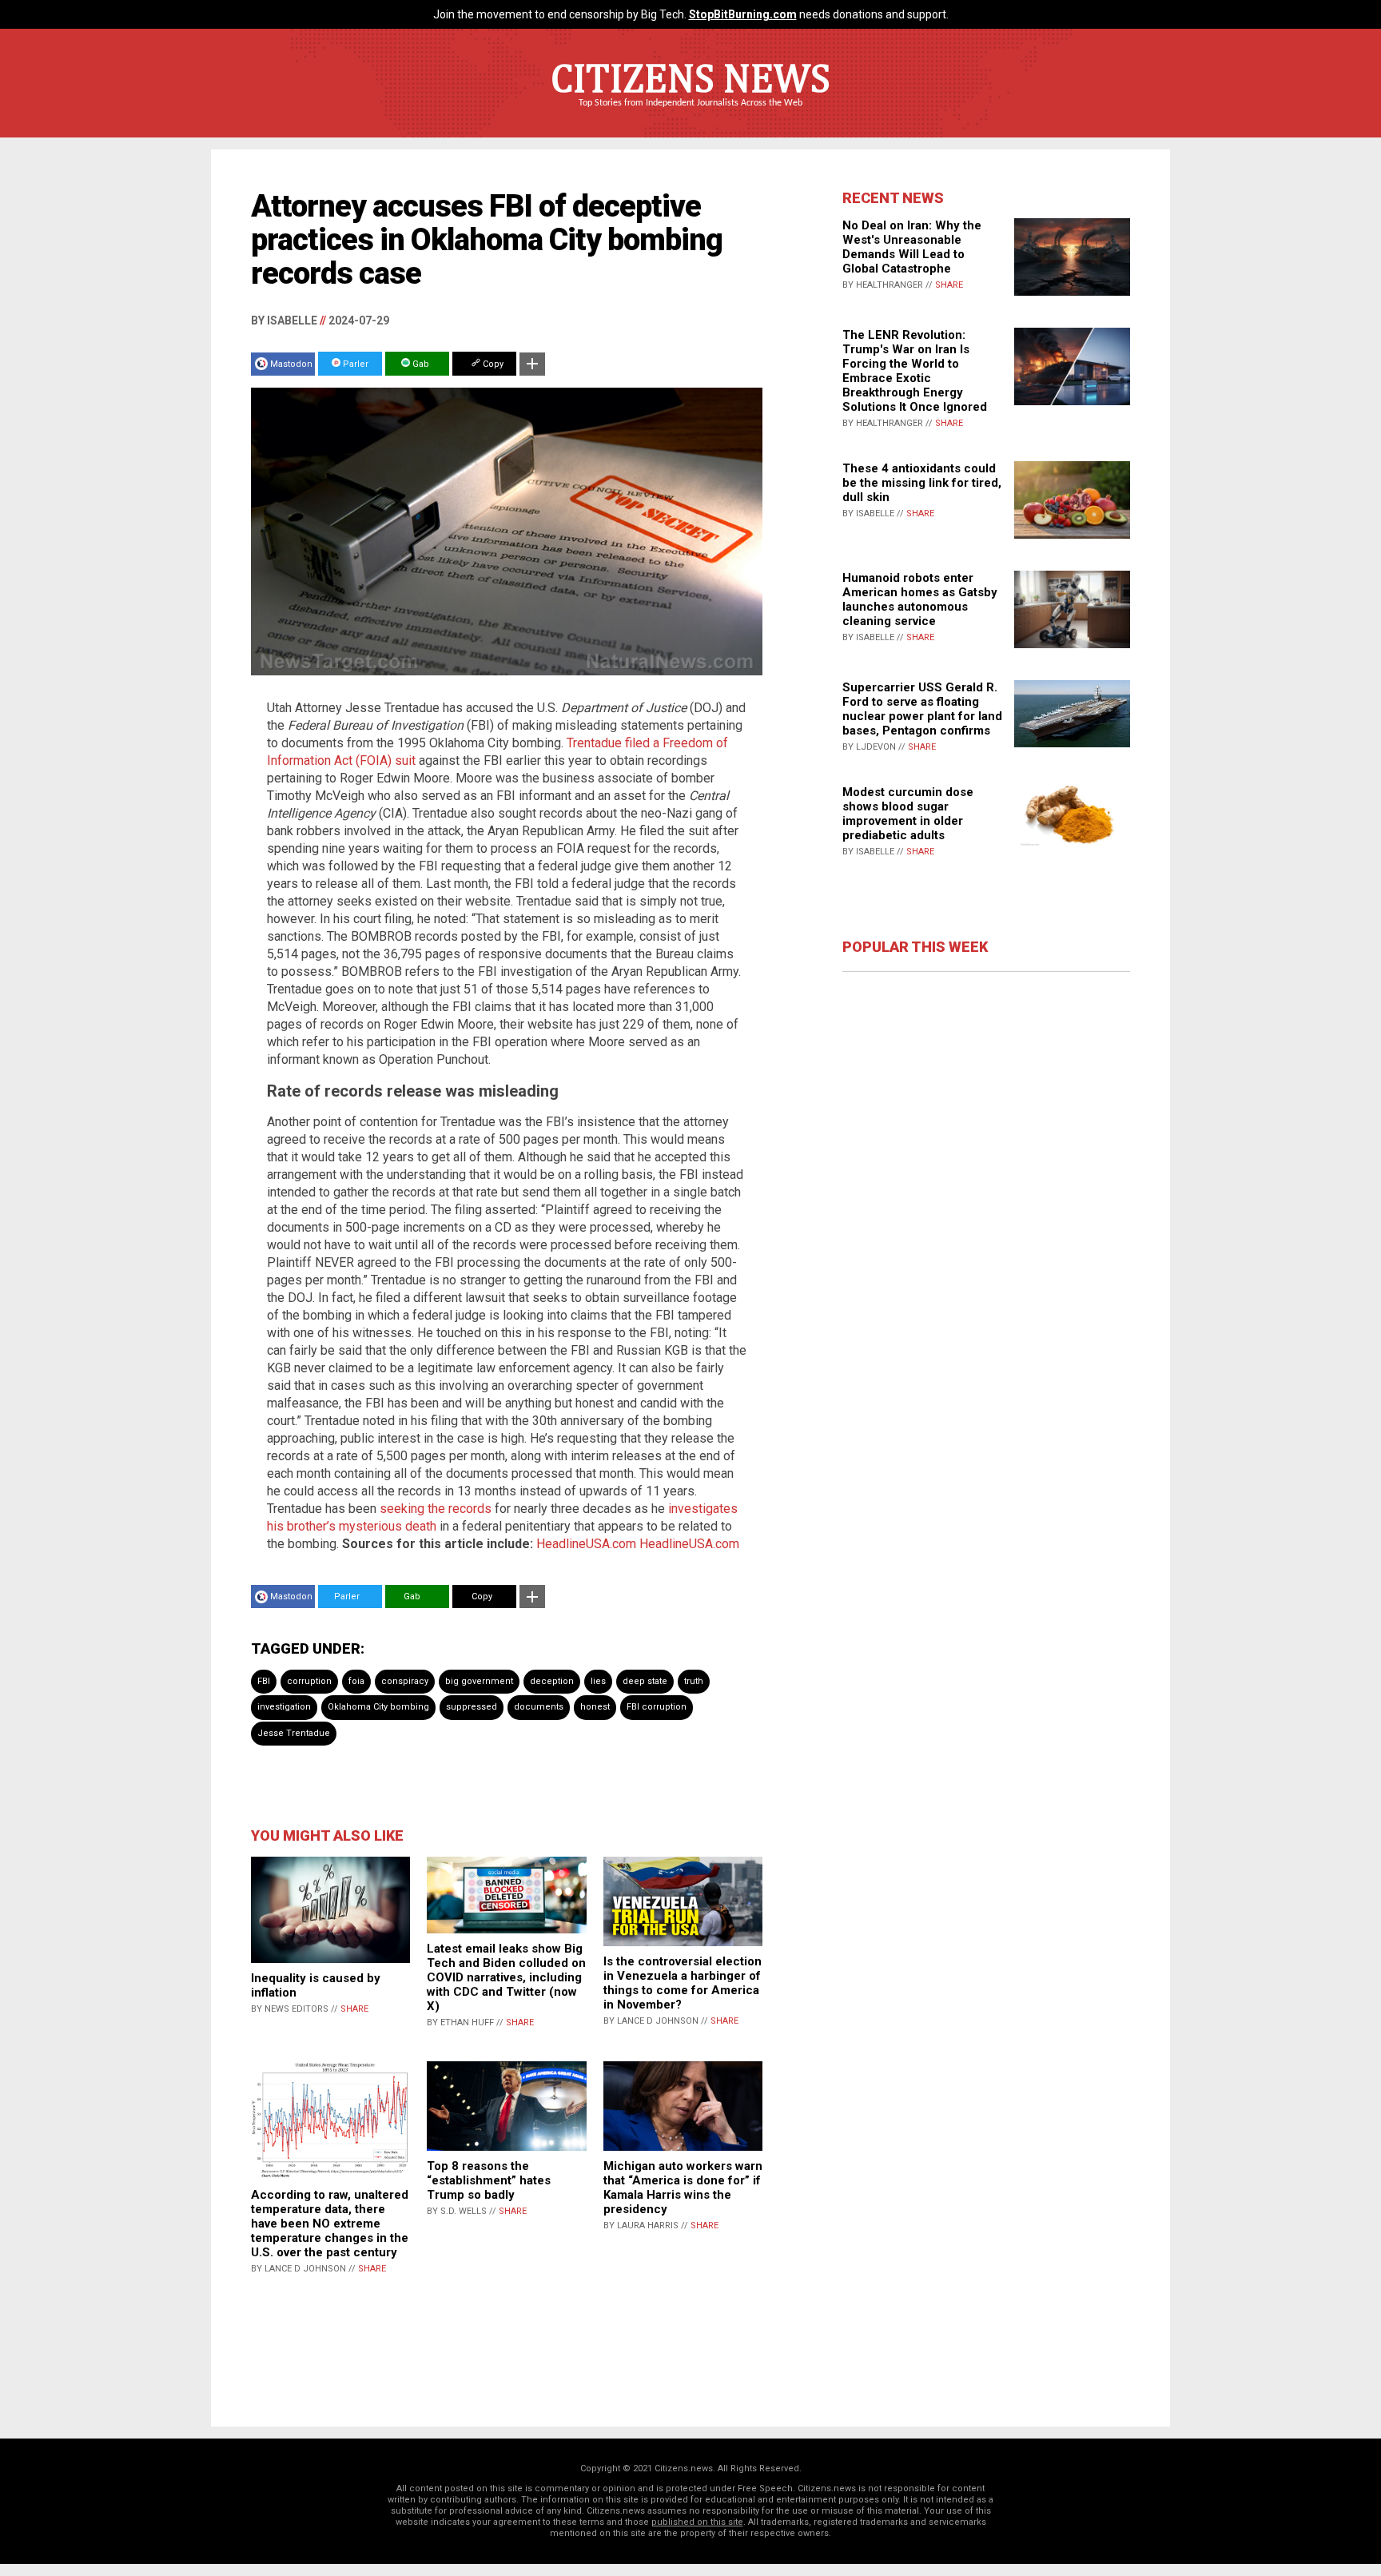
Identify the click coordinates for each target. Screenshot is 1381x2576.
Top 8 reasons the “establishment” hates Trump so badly (489, 2180)
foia (356, 1681)
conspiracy (405, 1681)
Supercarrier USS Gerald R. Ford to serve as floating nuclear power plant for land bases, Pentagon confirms (922, 709)
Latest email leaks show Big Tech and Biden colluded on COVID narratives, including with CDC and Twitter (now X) (506, 1977)
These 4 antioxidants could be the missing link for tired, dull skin (922, 483)
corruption (309, 1681)
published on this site (697, 2522)
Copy (492, 364)
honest (595, 1707)
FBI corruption (657, 1707)
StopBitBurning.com (743, 14)
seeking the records (436, 1509)
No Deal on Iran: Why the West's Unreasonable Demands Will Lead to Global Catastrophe (912, 247)
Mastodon (291, 364)
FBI (264, 1681)
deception (552, 1681)
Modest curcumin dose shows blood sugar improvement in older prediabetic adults (908, 814)
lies (598, 1681)
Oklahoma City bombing (378, 1707)
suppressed (472, 1707)
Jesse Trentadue (294, 1733)
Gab (420, 364)
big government (479, 1681)
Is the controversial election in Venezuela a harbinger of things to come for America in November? (683, 1983)
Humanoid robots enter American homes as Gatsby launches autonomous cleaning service (920, 599)
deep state (645, 1681)
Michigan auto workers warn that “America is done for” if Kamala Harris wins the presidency (683, 2188)
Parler (354, 364)
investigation (284, 1707)
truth (694, 1681)
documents (539, 1707)
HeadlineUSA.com (586, 1544)
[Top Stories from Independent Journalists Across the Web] (690, 114)
